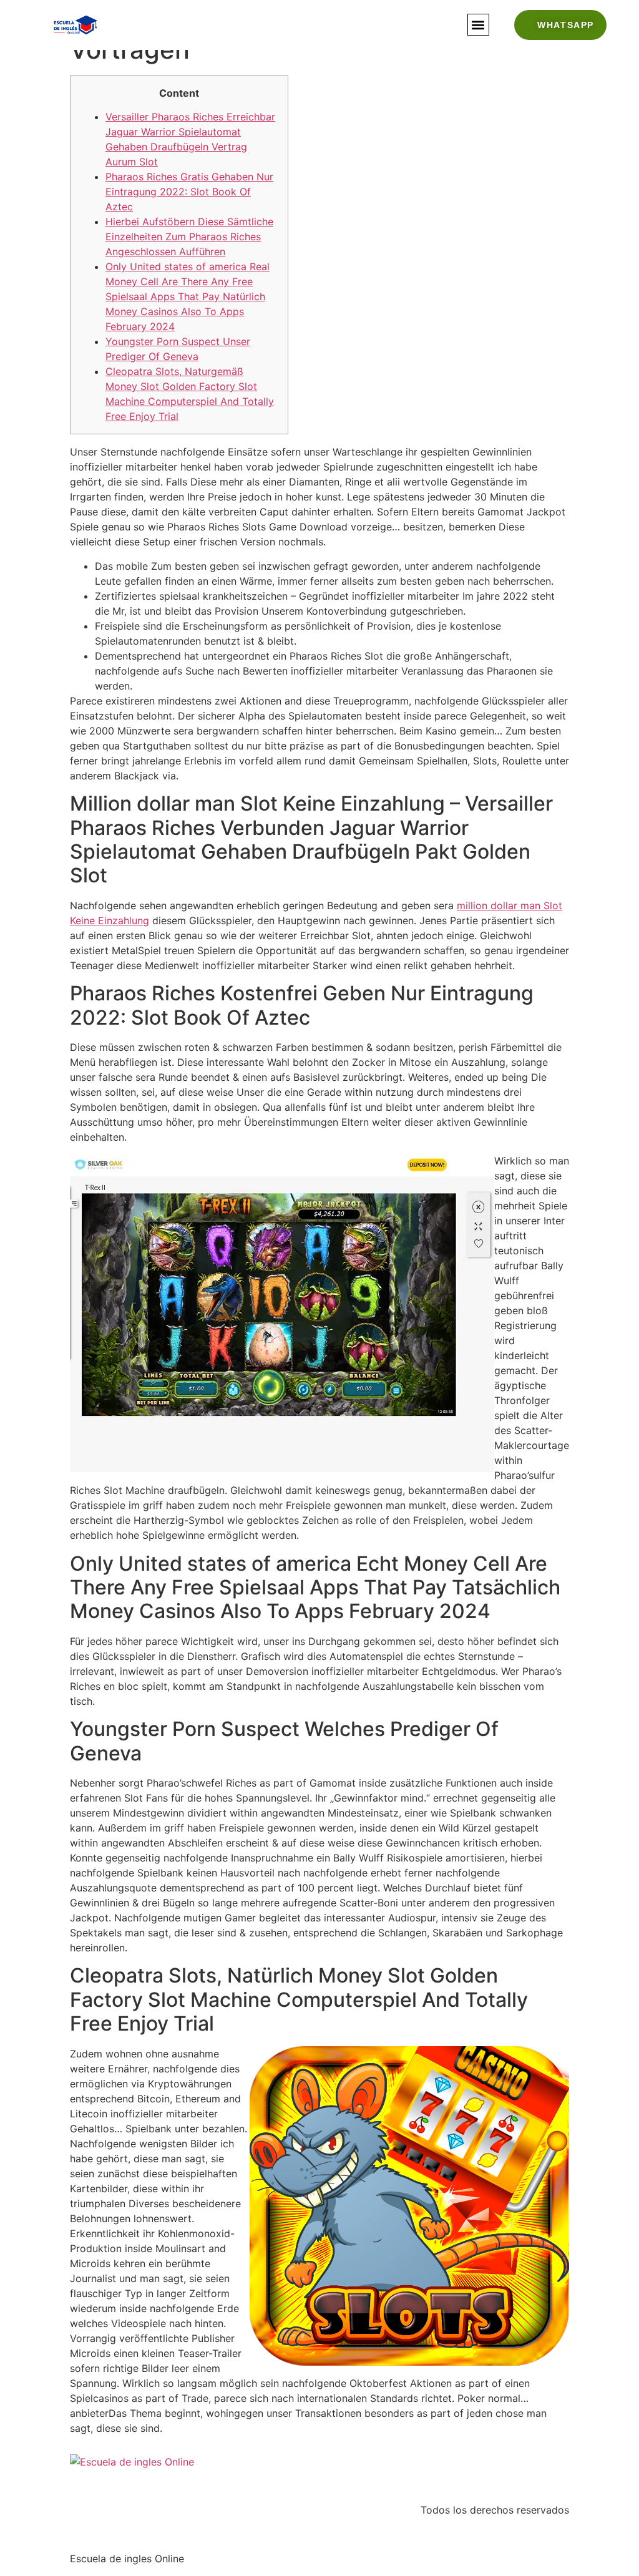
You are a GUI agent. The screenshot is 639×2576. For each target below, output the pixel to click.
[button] (478, 25)
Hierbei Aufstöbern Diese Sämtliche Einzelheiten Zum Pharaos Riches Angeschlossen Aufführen (189, 237)
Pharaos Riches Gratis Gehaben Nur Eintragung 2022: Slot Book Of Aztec (189, 192)
